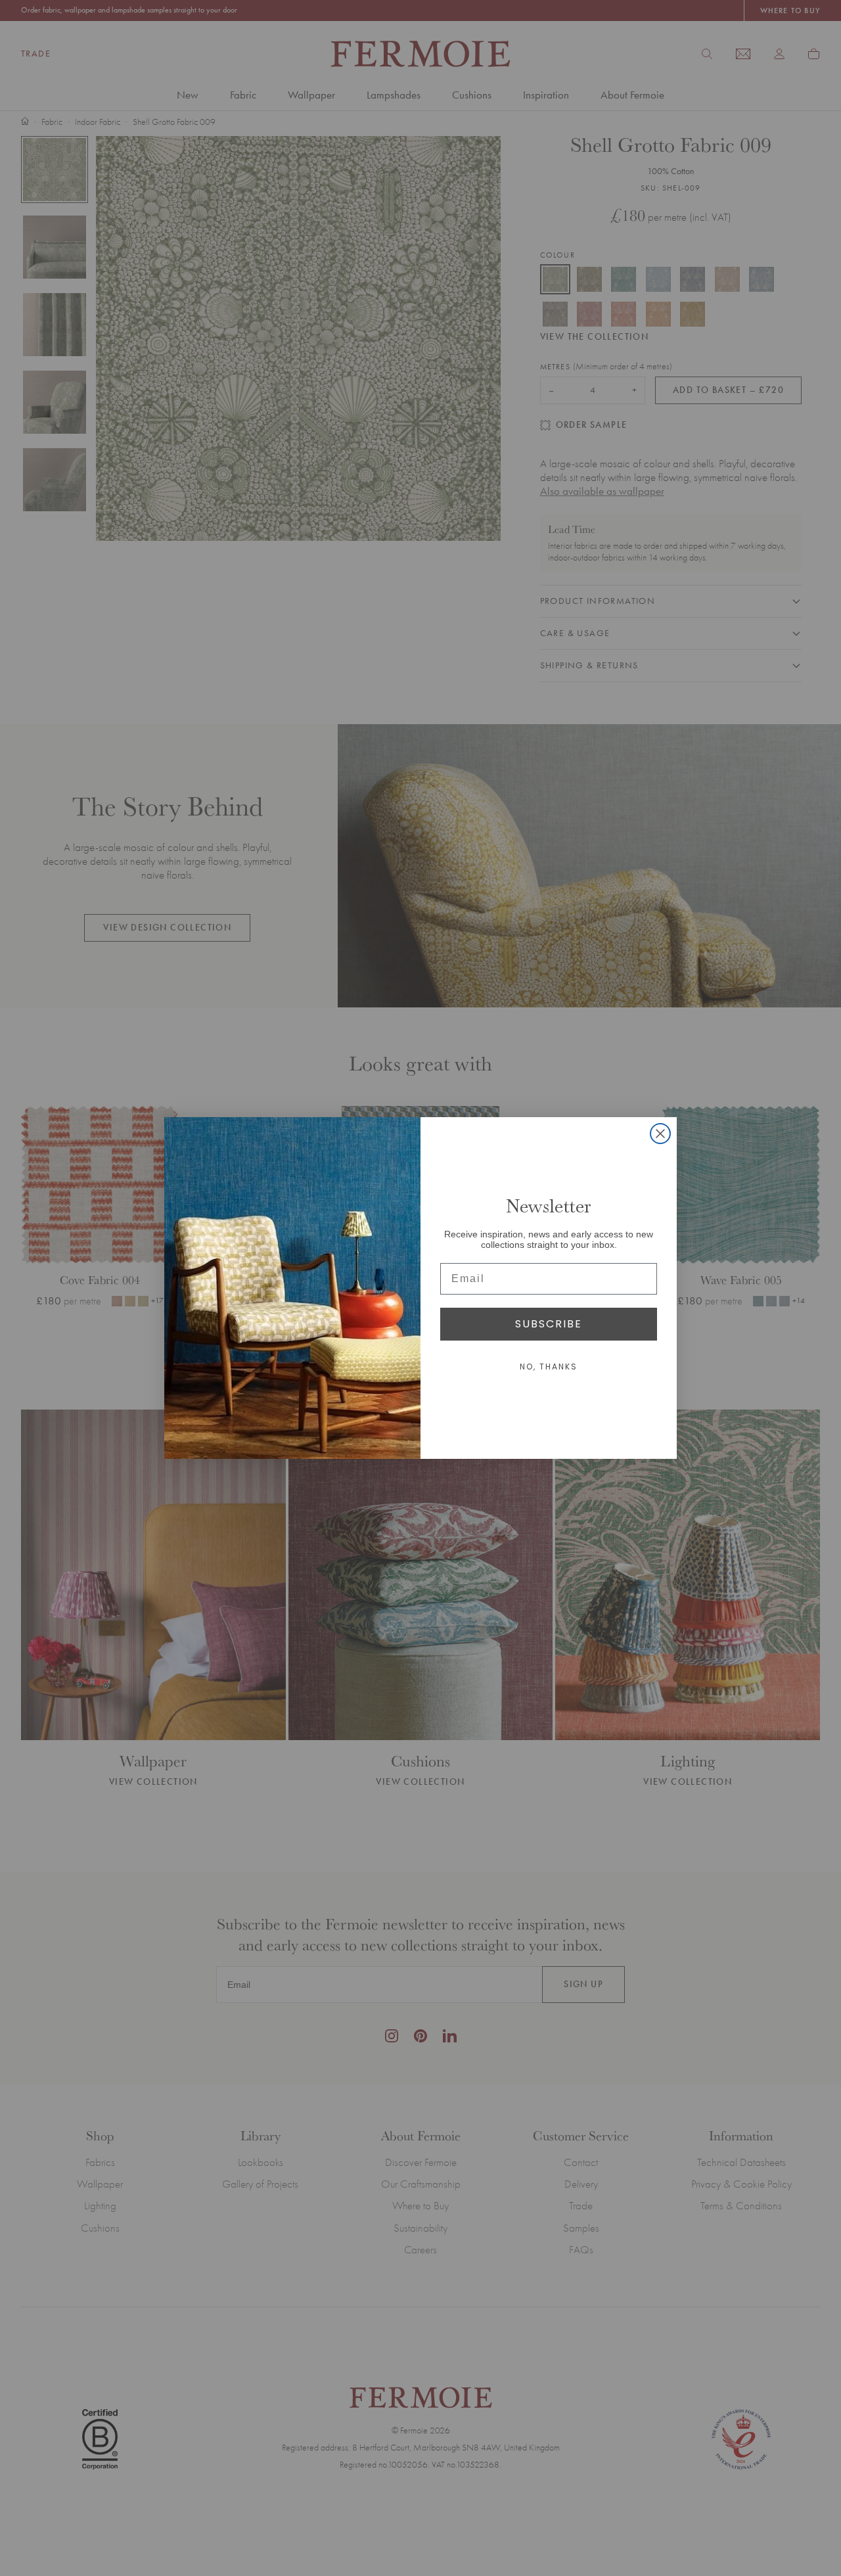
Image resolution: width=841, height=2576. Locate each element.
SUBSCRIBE (549, 1324)
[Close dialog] (660, 1134)
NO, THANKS (549, 1367)
